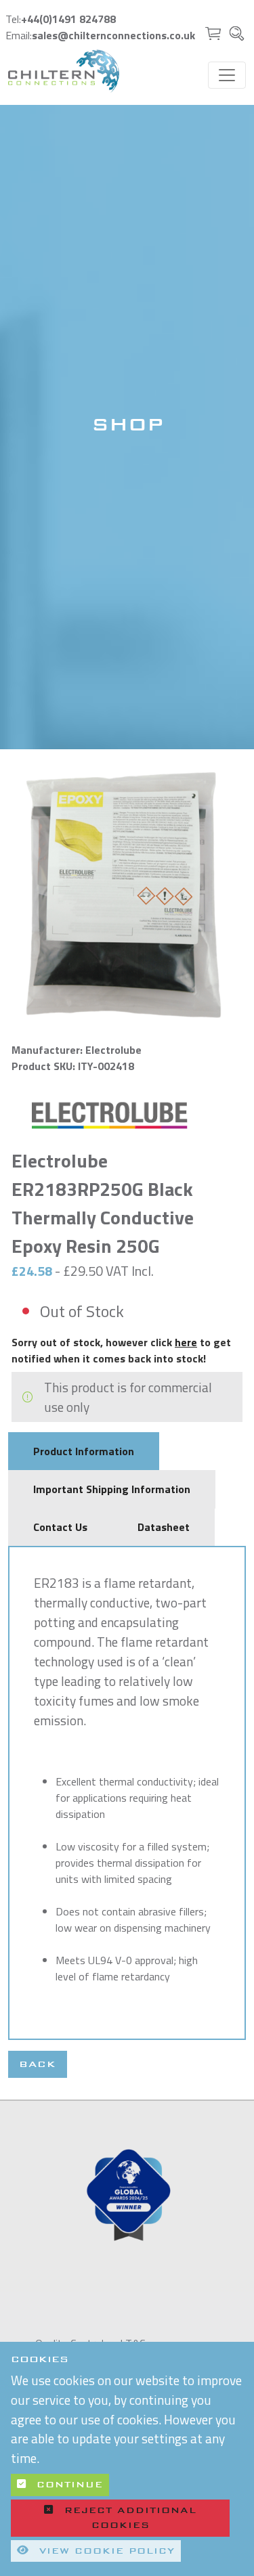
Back (38, 2064)
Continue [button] (67, 2485)
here (186, 1342)
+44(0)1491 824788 (68, 19)
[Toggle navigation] (227, 75)
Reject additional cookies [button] (130, 2518)
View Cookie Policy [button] (105, 2551)
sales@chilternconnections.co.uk (113, 35)
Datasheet (164, 1527)
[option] (127, 2197)
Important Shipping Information (112, 1489)
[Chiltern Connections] (64, 71)
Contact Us (60, 1527)
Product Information (84, 1451)
